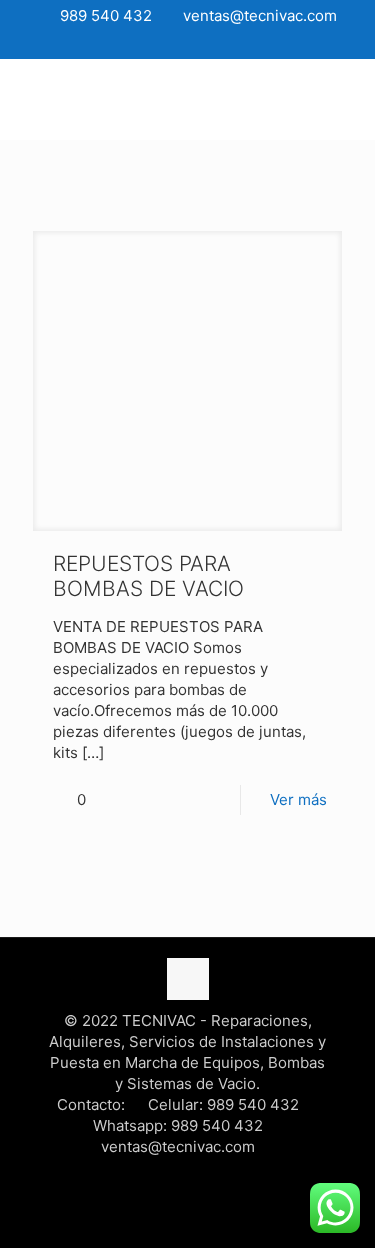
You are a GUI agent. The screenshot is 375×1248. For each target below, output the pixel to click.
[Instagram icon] (188, 42)
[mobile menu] (348, 99)
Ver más (298, 799)
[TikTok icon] (238, 42)
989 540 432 (104, 15)
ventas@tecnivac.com (258, 15)
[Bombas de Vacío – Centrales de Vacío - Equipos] (187, 99)
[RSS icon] (213, 42)
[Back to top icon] (188, 979)
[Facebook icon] (138, 42)
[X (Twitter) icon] (163, 42)
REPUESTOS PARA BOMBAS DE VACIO (148, 576)
